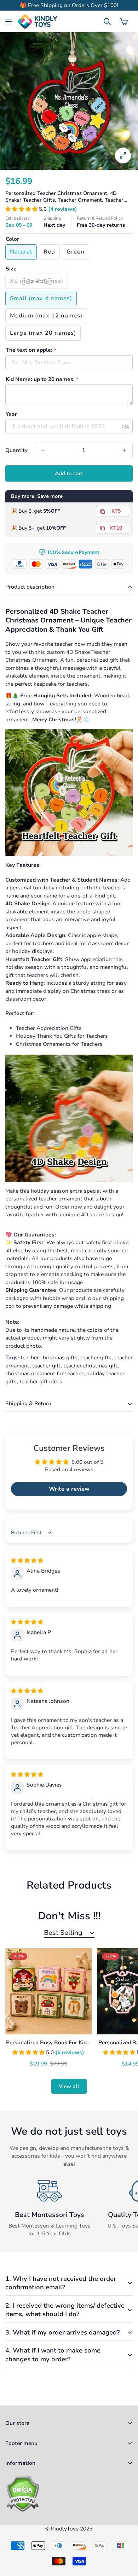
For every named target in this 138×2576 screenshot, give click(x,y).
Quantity (16, 450)
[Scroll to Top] (125, 2539)
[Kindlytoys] (38, 22)
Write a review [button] (69, 1489)
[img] (27, 1561)
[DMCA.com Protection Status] (69, 2494)
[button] (124, 22)
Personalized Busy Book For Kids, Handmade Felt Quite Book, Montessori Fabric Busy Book (48, 2043)
